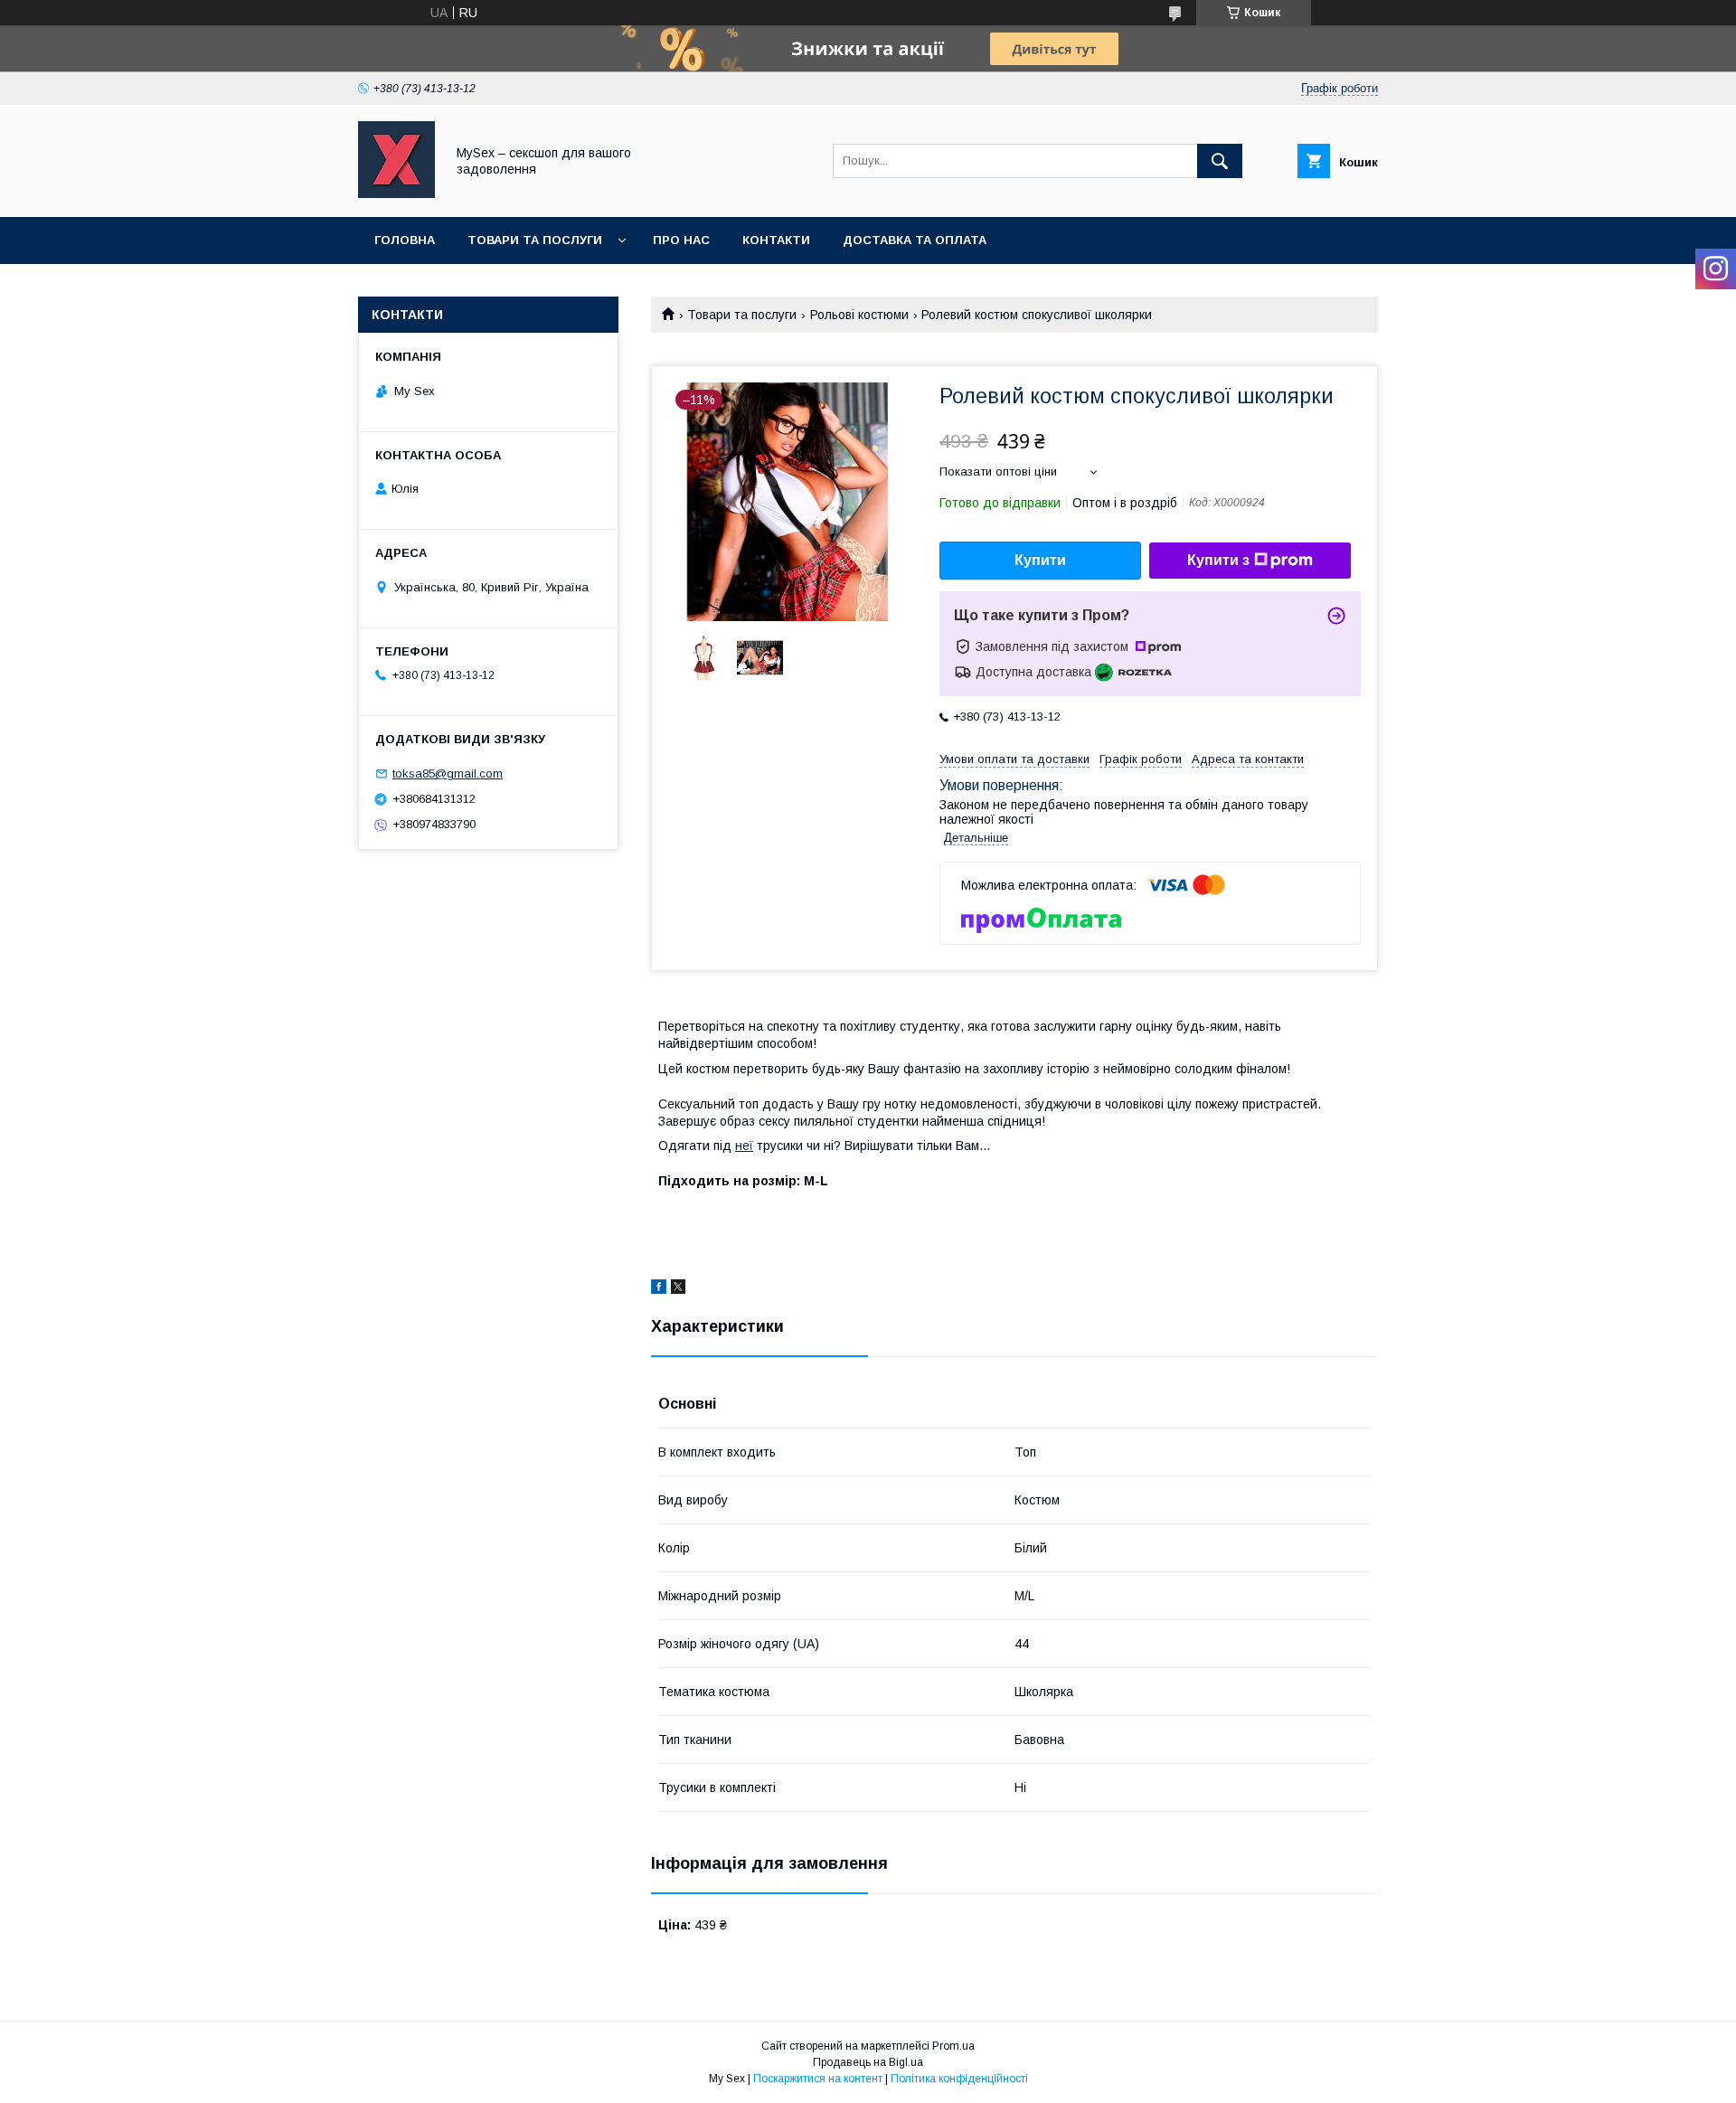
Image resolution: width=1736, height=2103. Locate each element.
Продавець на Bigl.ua (868, 2062)
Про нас (681, 240)
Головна (405, 240)
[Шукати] (1220, 161)
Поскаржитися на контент (818, 2079)
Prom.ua (953, 2046)
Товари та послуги (535, 240)
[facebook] (659, 1289)
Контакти (776, 240)
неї (744, 1146)
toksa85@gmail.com (448, 773)
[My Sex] (396, 193)
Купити (1040, 560)
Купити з (1218, 560)
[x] (678, 1289)
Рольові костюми (859, 315)
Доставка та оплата (915, 240)
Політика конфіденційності (959, 2079)
